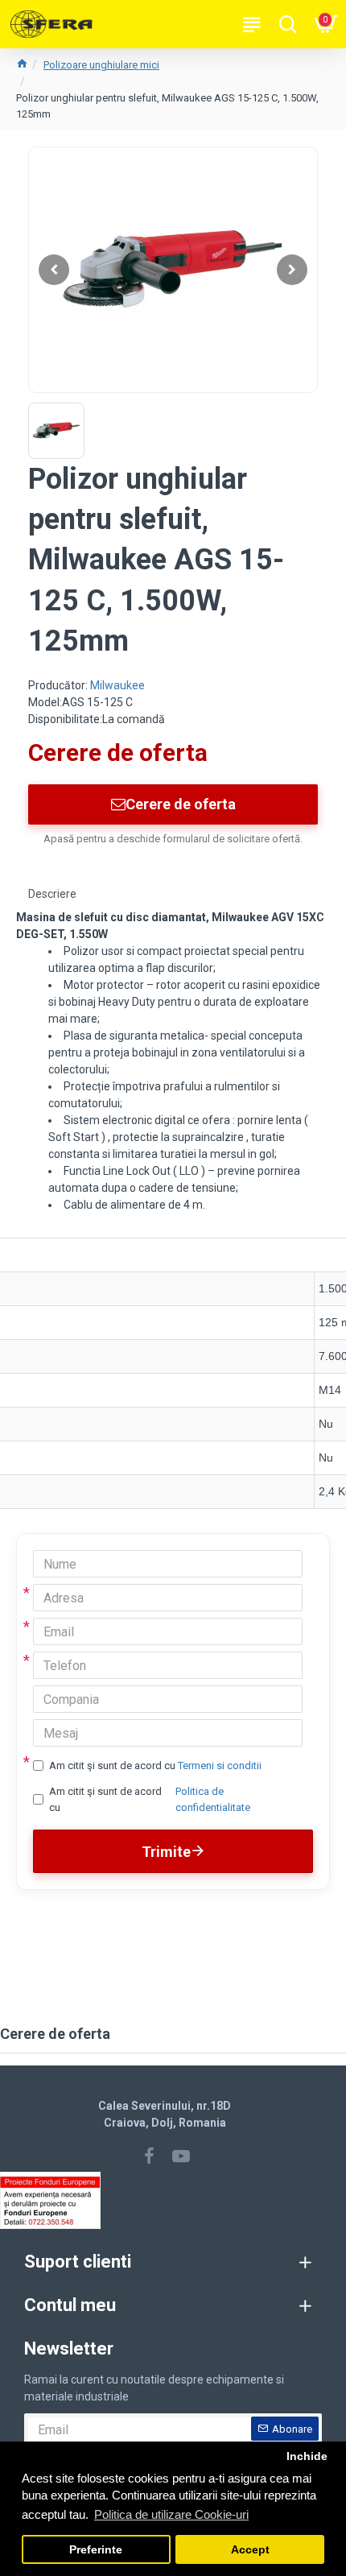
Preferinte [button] (96, 2550)
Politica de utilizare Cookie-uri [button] (171, 2514)
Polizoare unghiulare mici (101, 65)
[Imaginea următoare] (292, 270)
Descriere (52, 894)
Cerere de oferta (181, 804)
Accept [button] (250, 2550)
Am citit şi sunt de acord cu (155, 1766)
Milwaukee (117, 685)
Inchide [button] (307, 2456)
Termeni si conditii (220, 1766)
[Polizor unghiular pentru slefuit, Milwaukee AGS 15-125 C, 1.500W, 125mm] (173, 270)
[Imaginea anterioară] (54, 270)
